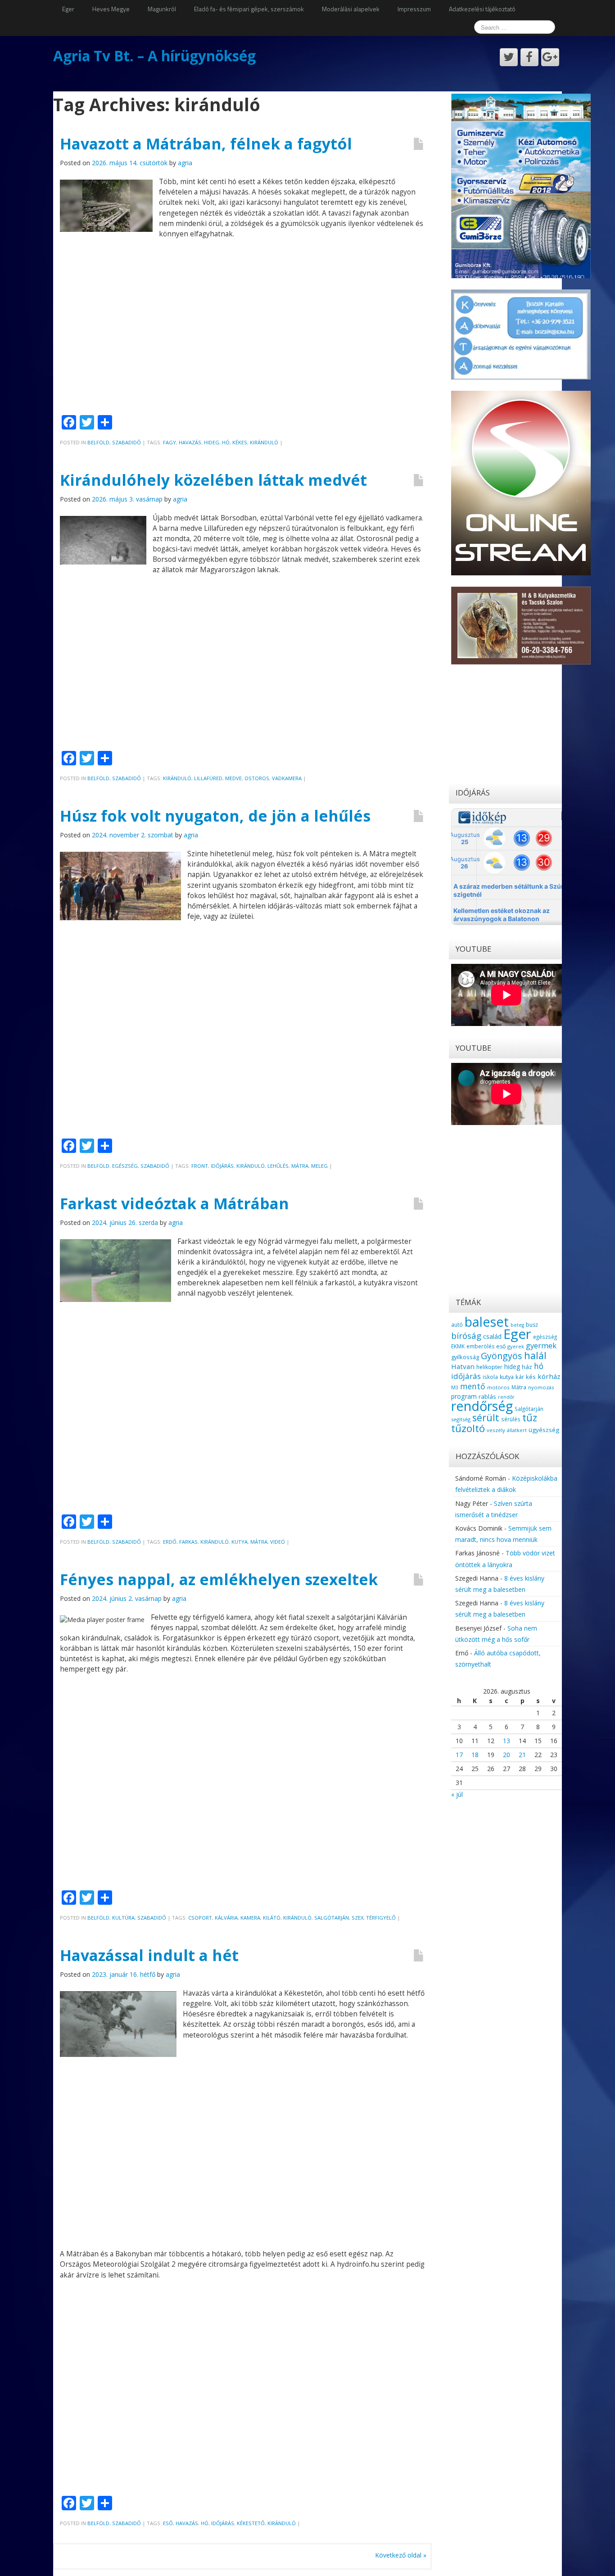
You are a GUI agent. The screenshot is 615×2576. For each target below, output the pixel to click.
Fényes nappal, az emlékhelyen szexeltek (219, 1579)
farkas (188, 1542)
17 (459, 1755)
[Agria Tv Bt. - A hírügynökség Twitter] (509, 57)
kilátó (272, 1918)
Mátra (300, 1166)
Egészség (125, 1166)
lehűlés (278, 1166)
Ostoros (257, 778)
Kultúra (123, 1918)
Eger (68, 9)
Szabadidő (127, 442)
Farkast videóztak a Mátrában (174, 1203)
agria (185, 163)
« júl (457, 1794)
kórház (549, 1376)
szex (357, 1918)
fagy (170, 442)
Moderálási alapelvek (351, 9)
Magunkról (162, 9)
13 (506, 1741)
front (200, 1166)
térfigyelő (381, 1918)
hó (226, 442)
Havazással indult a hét (149, 1955)
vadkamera (287, 778)
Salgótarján (332, 1918)
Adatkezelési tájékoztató (482, 9)
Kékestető (251, 2523)
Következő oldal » (401, 2555)
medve (233, 778)
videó (278, 1542)
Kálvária (226, 1918)
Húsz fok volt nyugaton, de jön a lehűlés (215, 816)
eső (168, 2523)
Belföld (98, 442)
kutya (240, 1542)
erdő (170, 1542)
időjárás (222, 1166)
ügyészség (544, 1430)
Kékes (240, 442)
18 (475, 1755)
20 (506, 1755)
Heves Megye (111, 9)
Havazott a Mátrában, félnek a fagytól (206, 144)
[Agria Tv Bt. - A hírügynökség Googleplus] (550, 57)
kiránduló (264, 442)
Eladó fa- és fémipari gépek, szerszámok (249, 9)
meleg (319, 1166)
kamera (250, 1918)
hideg (212, 442)
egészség (545, 1337)
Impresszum (414, 9)
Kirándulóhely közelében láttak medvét (213, 480)
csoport (200, 1918)
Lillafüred (208, 778)
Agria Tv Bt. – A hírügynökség (154, 56)
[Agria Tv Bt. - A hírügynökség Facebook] (529, 57)
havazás (190, 442)
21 (522, 1755)
